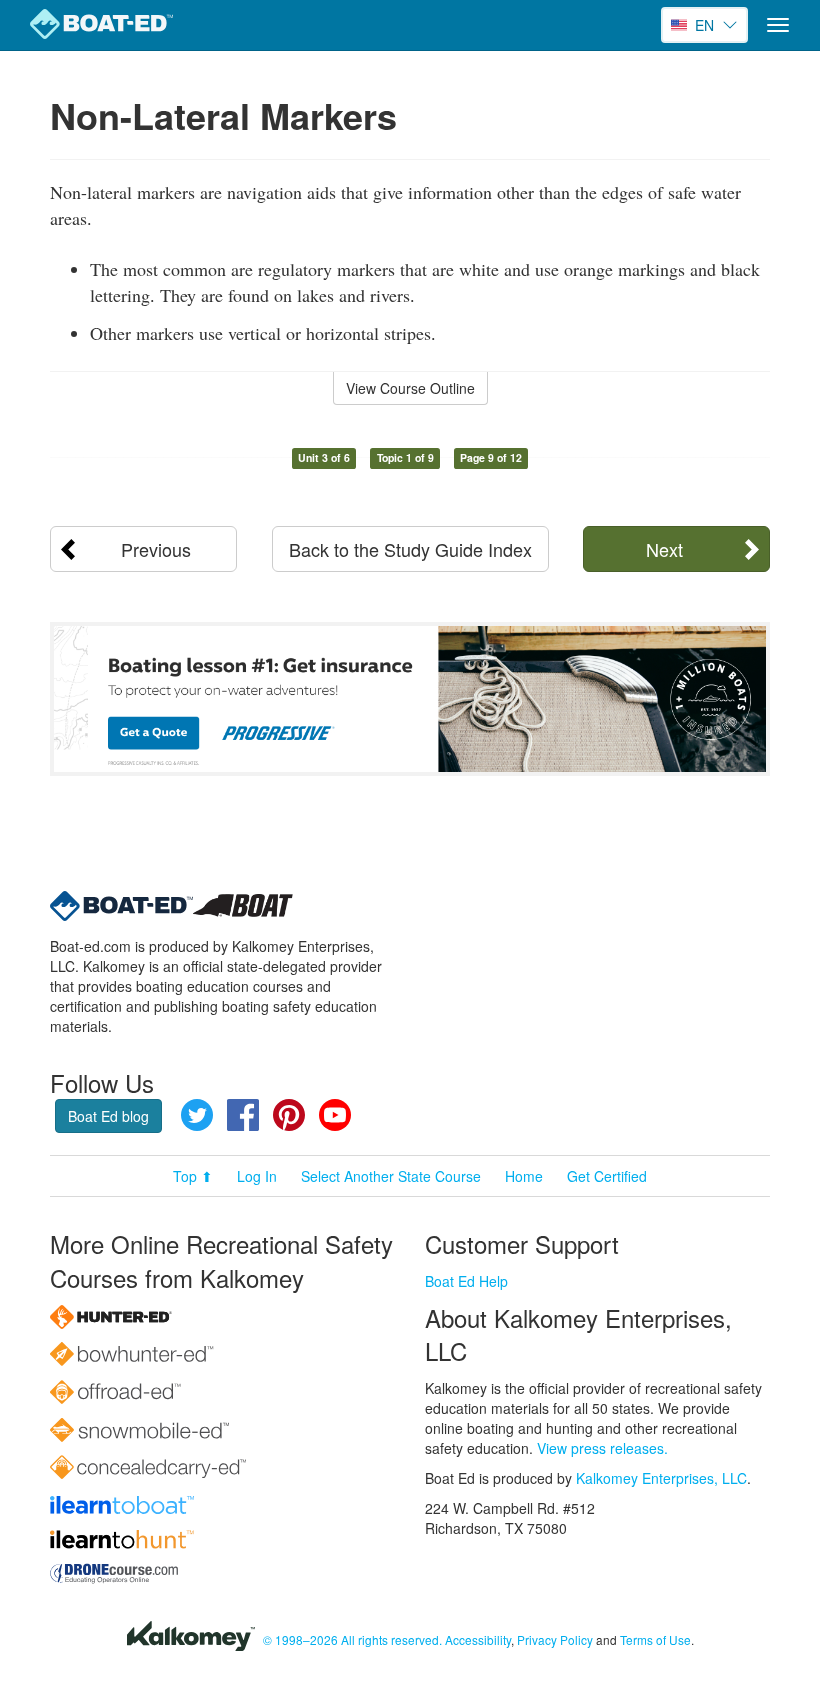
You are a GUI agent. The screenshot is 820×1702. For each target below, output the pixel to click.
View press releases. (602, 1448)
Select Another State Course (391, 1176)
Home (524, 1176)
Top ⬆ (193, 1176)
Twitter (197, 1115)
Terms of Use (655, 1639)
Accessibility (478, 1639)
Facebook (243, 1115)
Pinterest (289, 1115)
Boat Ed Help (466, 1281)
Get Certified (607, 1176)
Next (664, 549)
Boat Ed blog (108, 1116)
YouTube (335, 1115)
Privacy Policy (555, 1639)
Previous (156, 549)
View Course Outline (410, 388)
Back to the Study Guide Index (410, 549)
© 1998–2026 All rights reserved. (352, 1639)
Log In (257, 1176)
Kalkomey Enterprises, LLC (661, 1478)
